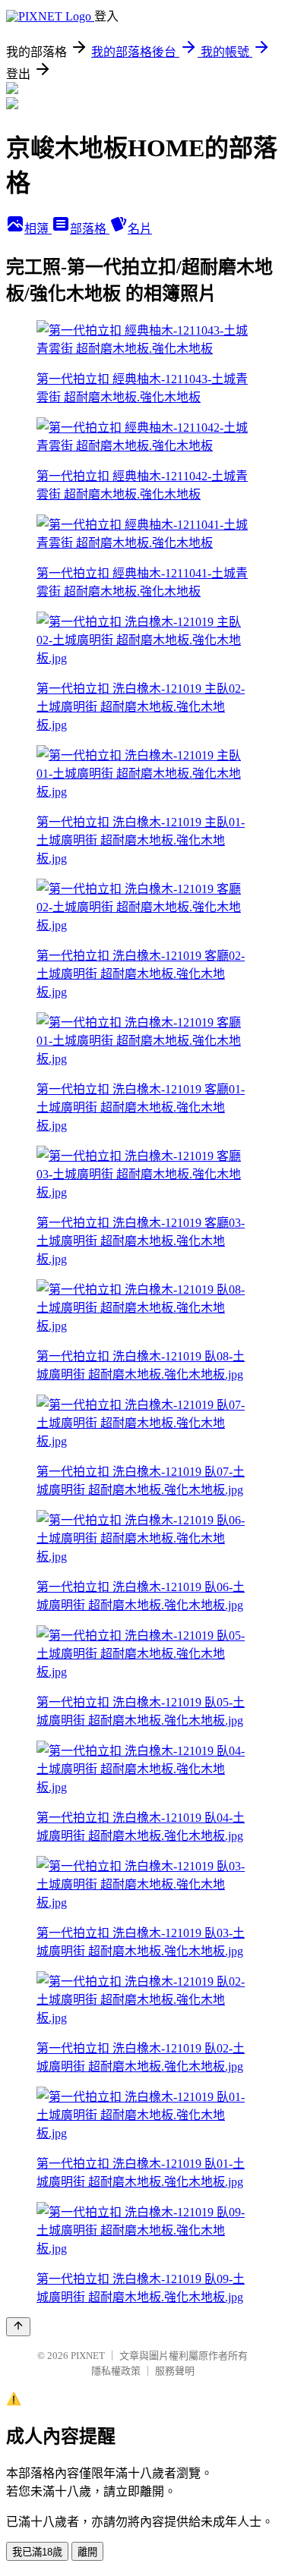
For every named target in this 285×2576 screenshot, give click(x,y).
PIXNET (88, 2356)
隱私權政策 (116, 2371)
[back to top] (18, 2327)
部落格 (90, 229)
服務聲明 (175, 2371)
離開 (87, 2552)
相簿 (38, 229)
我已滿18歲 (37, 2552)
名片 (140, 229)
